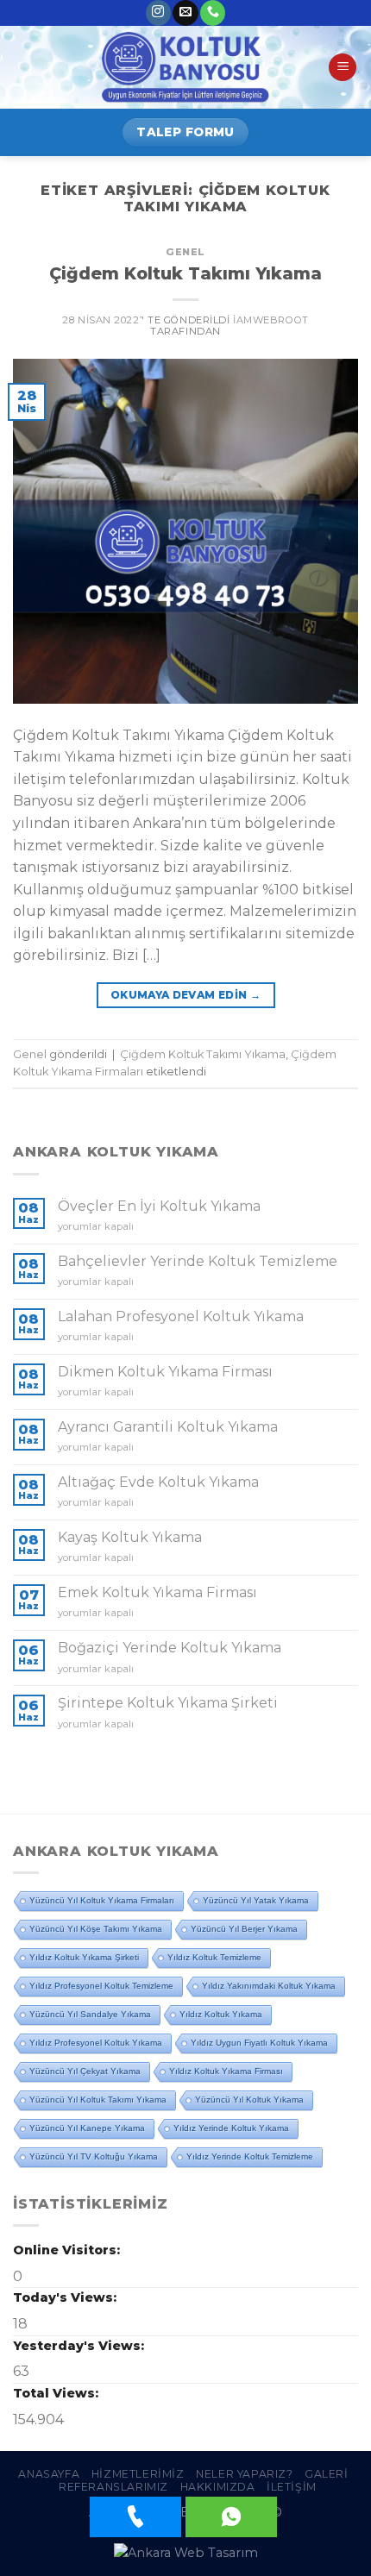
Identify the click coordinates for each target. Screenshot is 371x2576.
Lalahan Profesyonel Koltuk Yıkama (181, 1316)
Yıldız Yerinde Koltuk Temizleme (250, 2156)
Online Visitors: (68, 2250)
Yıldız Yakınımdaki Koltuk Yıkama (269, 1986)
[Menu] (343, 68)
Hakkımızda (218, 2487)
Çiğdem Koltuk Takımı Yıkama (185, 273)
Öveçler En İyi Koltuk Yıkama (159, 1206)
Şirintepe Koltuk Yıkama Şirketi (168, 1703)
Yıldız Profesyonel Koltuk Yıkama (96, 2043)
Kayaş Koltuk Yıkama (130, 1537)
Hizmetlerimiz (138, 2474)
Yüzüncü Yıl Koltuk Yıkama (249, 2100)
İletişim (292, 2487)
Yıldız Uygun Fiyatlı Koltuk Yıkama (259, 2043)
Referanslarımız (113, 2487)
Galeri (327, 2474)
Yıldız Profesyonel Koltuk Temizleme (101, 1986)
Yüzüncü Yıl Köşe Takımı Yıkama (96, 1929)
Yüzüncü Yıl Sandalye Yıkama (90, 2014)
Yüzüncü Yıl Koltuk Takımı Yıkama (98, 2100)
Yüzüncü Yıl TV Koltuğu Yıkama (94, 2156)
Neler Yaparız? (245, 2474)
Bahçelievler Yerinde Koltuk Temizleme (198, 1261)
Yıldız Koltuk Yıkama (221, 2014)
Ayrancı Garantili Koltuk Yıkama (168, 1427)
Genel (185, 252)
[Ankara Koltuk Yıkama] (185, 67)
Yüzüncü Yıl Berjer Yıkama (244, 1929)
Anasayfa (49, 2474)
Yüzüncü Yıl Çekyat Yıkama (85, 2071)
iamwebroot (271, 320)
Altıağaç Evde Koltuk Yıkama (158, 1482)
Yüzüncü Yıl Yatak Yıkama (256, 1900)
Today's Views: (66, 2297)
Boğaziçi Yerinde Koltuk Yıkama (170, 1648)
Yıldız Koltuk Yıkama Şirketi (84, 1957)
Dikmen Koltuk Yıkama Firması (165, 1372)
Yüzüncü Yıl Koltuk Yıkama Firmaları (102, 1900)
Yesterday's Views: (80, 2346)
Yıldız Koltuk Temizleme (214, 1957)
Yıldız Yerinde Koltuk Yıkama (231, 2128)
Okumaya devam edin (185, 995)
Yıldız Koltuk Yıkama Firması (226, 2071)
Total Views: (57, 2393)
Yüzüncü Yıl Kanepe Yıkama (87, 2128)
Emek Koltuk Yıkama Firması (157, 1592)
